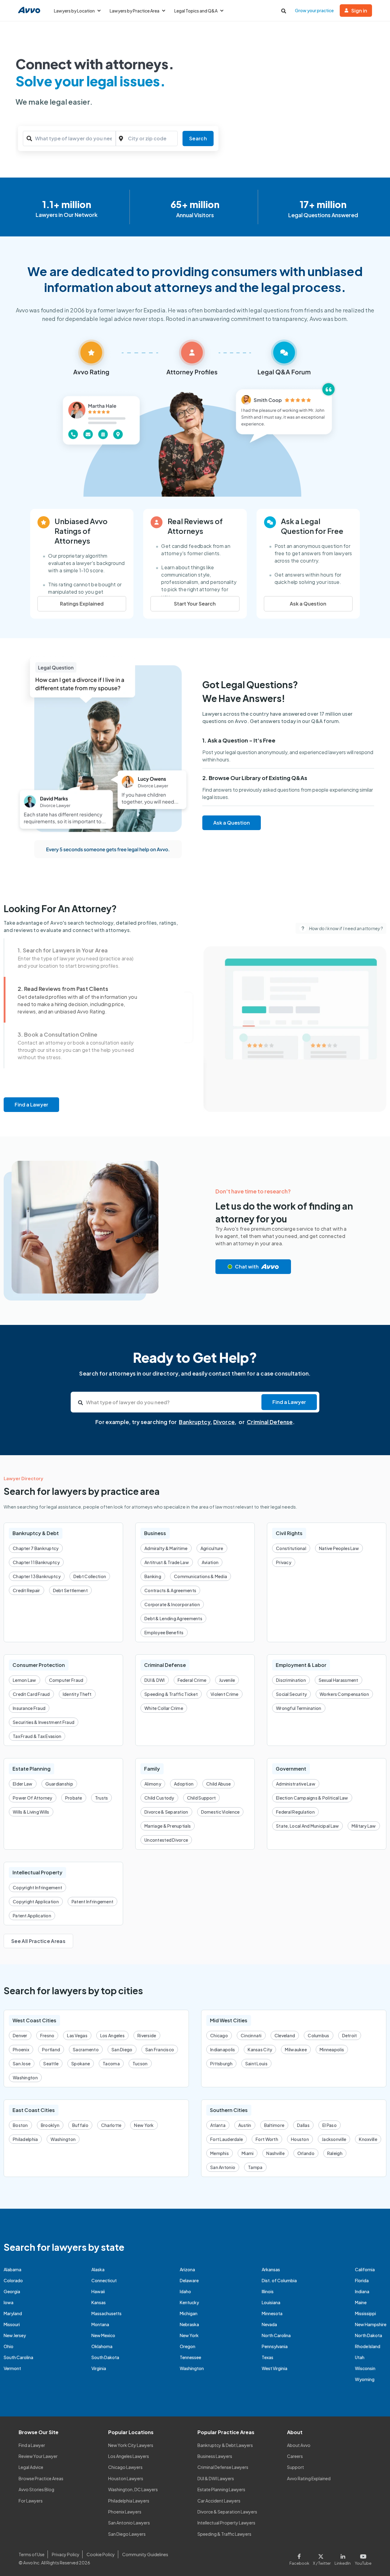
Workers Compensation (344, 1694)
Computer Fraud (66, 1680)
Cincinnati (251, 2035)
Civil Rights (289, 1533)
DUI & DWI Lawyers (216, 2478)
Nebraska (189, 2324)
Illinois (268, 2291)
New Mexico (103, 2335)
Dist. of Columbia (279, 2280)
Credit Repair (27, 1590)
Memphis (220, 2153)
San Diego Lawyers (127, 2534)
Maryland (13, 2313)
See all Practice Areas (38, 1941)
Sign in (359, 11)
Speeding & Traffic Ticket (171, 1694)
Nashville (275, 2153)
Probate (74, 1798)
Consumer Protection (39, 1665)
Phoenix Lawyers (125, 2512)
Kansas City (260, 2049)
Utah (360, 2357)
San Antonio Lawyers (129, 2523)
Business (155, 1533)
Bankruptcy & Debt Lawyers (225, 2445)
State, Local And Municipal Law (307, 1826)
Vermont (12, 2368)
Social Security (291, 1694)
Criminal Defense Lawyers (223, 2467)
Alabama (12, 2269)
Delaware (189, 2280)
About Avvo (299, 2445)
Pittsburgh (221, 2063)
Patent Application (32, 1916)
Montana (100, 2324)
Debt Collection (90, 1576)
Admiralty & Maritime (166, 1548)
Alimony (153, 1784)
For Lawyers (31, 2501)
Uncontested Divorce (166, 1840)
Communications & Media (200, 1576)
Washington (25, 2078)
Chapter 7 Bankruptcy (36, 1548)
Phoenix (21, 2049)
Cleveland (285, 2035)
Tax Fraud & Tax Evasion (37, 1736)
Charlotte (111, 2125)
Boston (20, 2125)
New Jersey (15, 2335)
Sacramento (86, 2049)
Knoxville (368, 2139)
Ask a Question (308, 604)
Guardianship (59, 1784)
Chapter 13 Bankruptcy (37, 1576)
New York (144, 2125)
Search (198, 138)
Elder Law (23, 1784)
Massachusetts (106, 2313)
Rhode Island (368, 2346)
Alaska (98, 2269)
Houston (300, 2139)
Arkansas (271, 2269)
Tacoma (111, 2063)
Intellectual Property (37, 1872)
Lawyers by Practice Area (135, 11)
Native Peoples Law (339, 1548)
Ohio (9, 2346)
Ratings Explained (82, 604)
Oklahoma (102, 2346)
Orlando (306, 2153)
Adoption (184, 1784)
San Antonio (223, 2167)
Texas (268, 2357)
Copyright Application (36, 1901)
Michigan (189, 2313)
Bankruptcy (195, 1422)
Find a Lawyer (31, 1105)
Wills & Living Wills (31, 1812)
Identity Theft (77, 1694)
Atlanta (218, 2125)
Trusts (102, 1798)
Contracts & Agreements (170, 1590)
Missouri (12, 2324)
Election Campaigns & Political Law (312, 1798)
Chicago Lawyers (125, 2467)
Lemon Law (25, 1680)
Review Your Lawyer (38, 2456)
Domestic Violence (220, 1812)
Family (152, 1769)
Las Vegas (77, 2035)
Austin (245, 2125)
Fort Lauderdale (227, 2139)
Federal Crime (192, 1680)
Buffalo (80, 2125)
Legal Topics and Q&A (196, 11)
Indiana (362, 2291)
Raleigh (335, 2153)
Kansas (99, 2302)
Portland (51, 2049)
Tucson (140, 2063)
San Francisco (160, 2049)
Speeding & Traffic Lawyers (224, 2534)
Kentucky (189, 2302)
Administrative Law (296, 1784)
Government (291, 1769)
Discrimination (291, 1680)
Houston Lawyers (126, 2478)
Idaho (185, 2291)
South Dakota (105, 2357)
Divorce (224, 1422)
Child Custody (159, 1798)
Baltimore (274, 2125)
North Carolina (276, 2335)
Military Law (364, 1826)
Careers (295, 2456)
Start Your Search (195, 604)
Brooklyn (50, 2125)
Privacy (284, 1562)
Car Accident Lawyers (219, 2501)
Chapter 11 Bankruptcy (36, 1562)
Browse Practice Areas (41, 2478)
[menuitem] (80, 958)
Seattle (51, 2063)
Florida (362, 2280)
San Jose (22, 2063)
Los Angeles (112, 2035)
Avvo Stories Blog (36, 2489)
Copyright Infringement (37, 1887)
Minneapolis (332, 2049)
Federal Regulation (295, 1812)
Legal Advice (31, 2467)
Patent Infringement (92, 1901)
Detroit (350, 2035)
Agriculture (212, 1548)
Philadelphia (25, 2139)
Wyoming (365, 2379)
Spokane (81, 2063)
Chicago (219, 2035)
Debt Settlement (70, 1590)
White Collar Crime (164, 1708)
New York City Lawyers (131, 2445)
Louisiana (271, 2302)
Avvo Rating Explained (309, 2478)
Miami (248, 2153)
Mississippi (365, 2313)
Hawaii (98, 2291)
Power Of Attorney (33, 1798)
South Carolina (18, 2357)
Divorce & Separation (166, 1812)
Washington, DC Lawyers (133, 2489)
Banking (153, 1576)
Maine (361, 2302)
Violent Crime (225, 1694)
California (365, 2269)
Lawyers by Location (74, 11)
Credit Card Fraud (31, 1694)
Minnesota (272, 2313)
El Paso (330, 2125)
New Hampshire (371, 2324)
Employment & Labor (301, 1665)
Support (296, 2467)
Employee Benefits (164, 1632)
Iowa (9, 2302)
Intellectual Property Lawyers (226, 2523)
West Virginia (275, 2368)
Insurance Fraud (29, 1708)
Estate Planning (32, 1769)
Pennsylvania (275, 2346)
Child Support (202, 1798)
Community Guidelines (145, 2554)
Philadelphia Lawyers (129, 2501)
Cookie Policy (101, 2554)
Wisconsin (365, 2368)
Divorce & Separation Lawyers (227, 2512)
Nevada (269, 2324)
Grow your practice (314, 10)
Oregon (188, 2346)
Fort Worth (267, 2139)
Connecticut (104, 2280)
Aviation (210, 1562)
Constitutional (291, 1548)
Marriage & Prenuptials (168, 1826)
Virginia (99, 2368)
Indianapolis (223, 2049)
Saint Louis (256, 2063)
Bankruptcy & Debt (36, 1533)
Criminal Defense (270, 1422)
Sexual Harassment (339, 1680)
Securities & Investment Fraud (44, 1722)
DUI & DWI (155, 1680)
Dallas (303, 2125)
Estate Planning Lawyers (221, 2489)
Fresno (47, 2035)
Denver (20, 2035)
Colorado (13, 2280)
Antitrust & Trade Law (167, 1562)
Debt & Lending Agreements (173, 1618)
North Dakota (369, 2335)
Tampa (255, 2167)
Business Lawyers (215, 2456)
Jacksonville (334, 2139)
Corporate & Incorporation (172, 1604)
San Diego (122, 2049)
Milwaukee (296, 2049)
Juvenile (227, 1680)
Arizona (187, 2269)
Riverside (147, 2035)
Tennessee (190, 2357)
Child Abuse (218, 1784)
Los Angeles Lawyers (129, 2456)
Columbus (318, 2035)
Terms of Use (32, 2554)
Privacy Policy (66, 2554)
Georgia (12, 2291)
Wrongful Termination (299, 1708)
